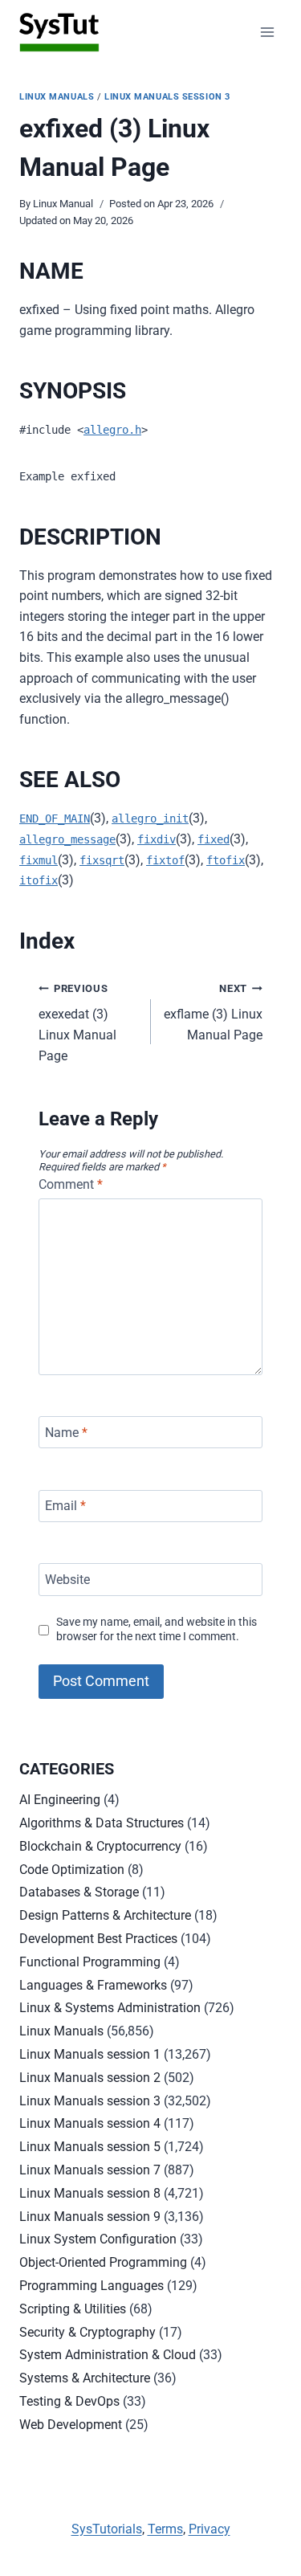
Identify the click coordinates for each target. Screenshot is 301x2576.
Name (66, 1432)
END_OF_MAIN (55, 819)
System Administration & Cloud (108, 2355)
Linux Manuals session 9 (90, 2217)
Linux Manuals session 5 (90, 2147)
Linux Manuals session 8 (90, 2193)
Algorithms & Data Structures (102, 1823)
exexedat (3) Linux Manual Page (77, 1023)
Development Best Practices (98, 1939)
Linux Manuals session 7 (90, 2170)
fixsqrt (102, 860)
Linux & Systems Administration (110, 2008)
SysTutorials (107, 2529)
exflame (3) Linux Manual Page (213, 1012)
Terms (165, 2529)
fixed (214, 839)
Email (65, 1506)
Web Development (71, 2425)
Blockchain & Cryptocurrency (100, 1846)
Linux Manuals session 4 (90, 2123)
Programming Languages (92, 2286)
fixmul (39, 860)
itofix (39, 880)
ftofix (226, 860)
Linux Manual (63, 204)
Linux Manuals (57, 97)
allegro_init (150, 819)
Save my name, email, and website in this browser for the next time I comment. (157, 1630)
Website (67, 1580)
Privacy (209, 2529)
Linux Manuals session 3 (167, 97)
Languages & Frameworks (93, 1985)
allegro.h (112, 430)
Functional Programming (90, 1962)
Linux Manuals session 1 (90, 2054)
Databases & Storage (79, 1892)
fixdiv (157, 839)
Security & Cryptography (87, 2332)
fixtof (165, 860)
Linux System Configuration (98, 2239)
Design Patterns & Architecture (105, 1915)
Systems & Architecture (85, 2378)
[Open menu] (267, 32)
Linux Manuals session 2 (90, 2078)
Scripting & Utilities (73, 2309)
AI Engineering (60, 1800)
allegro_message (67, 839)
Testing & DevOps (69, 2401)
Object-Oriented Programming (103, 2262)
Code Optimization (72, 1870)
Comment (71, 1184)
